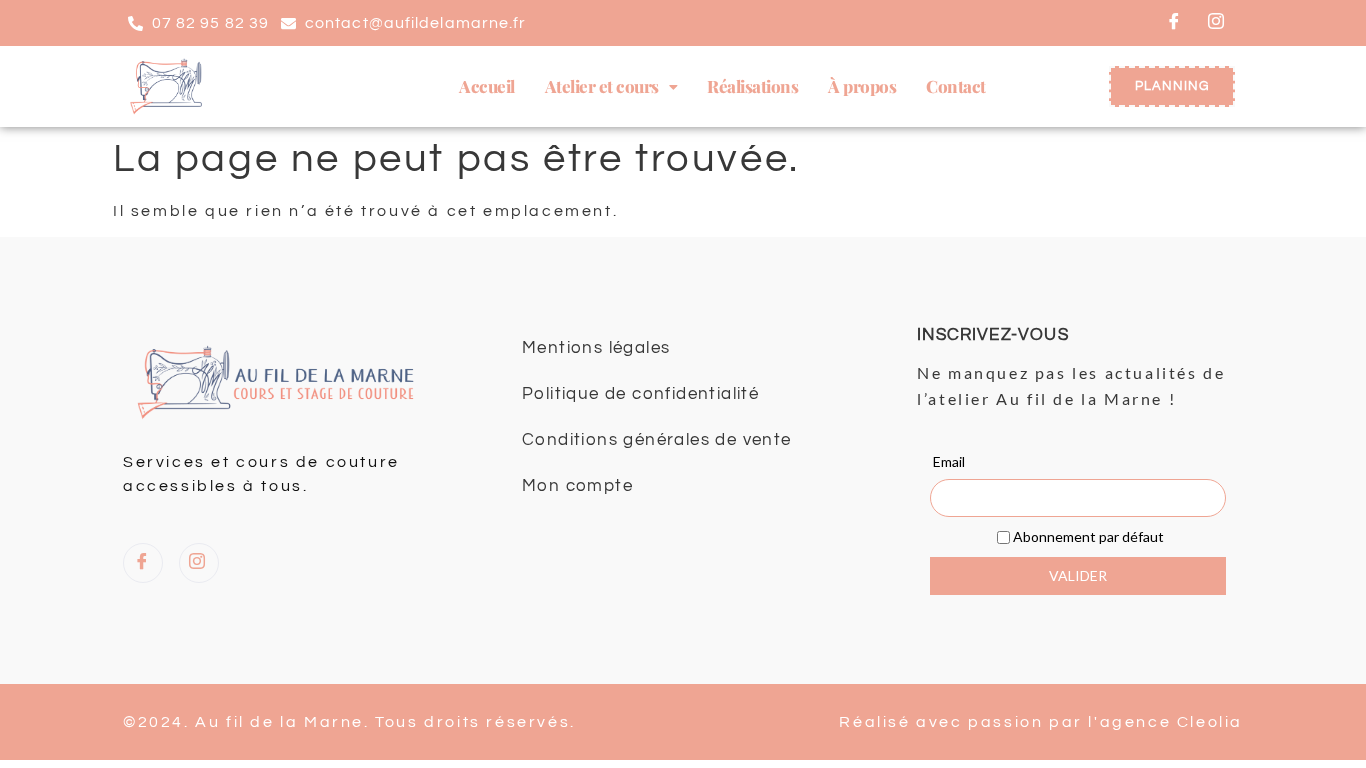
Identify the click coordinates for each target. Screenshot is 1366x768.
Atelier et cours (602, 86)
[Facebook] (1175, 23)
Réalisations (752, 86)
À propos (862, 86)
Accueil (487, 86)
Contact (956, 86)
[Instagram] (1217, 23)
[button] (611, 86)
